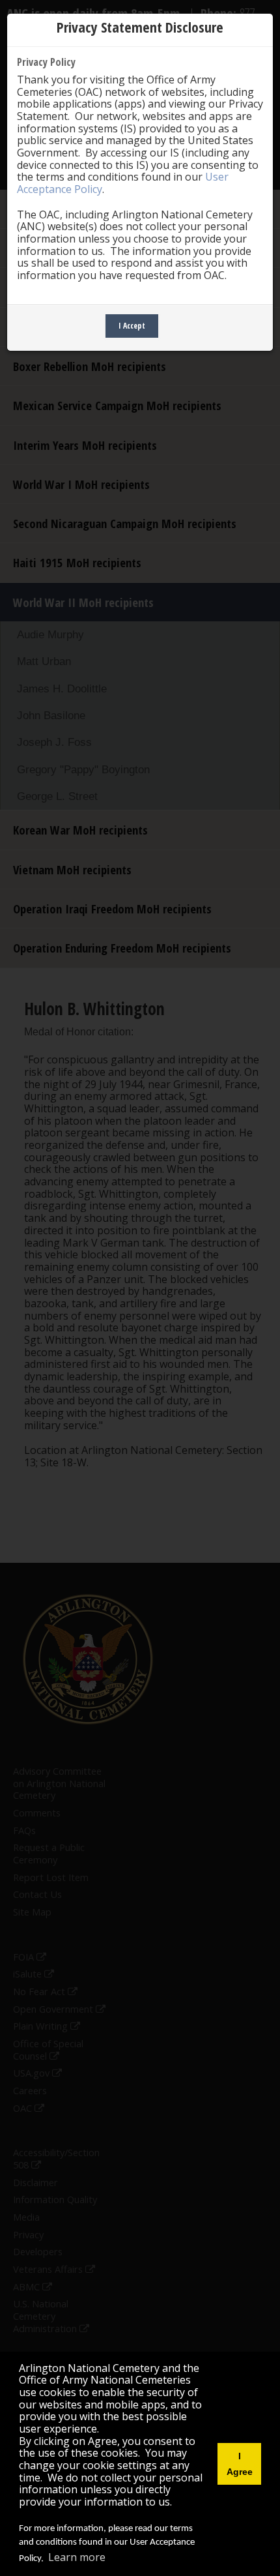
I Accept (132, 326)
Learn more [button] (77, 2557)
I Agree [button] (240, 2464)
